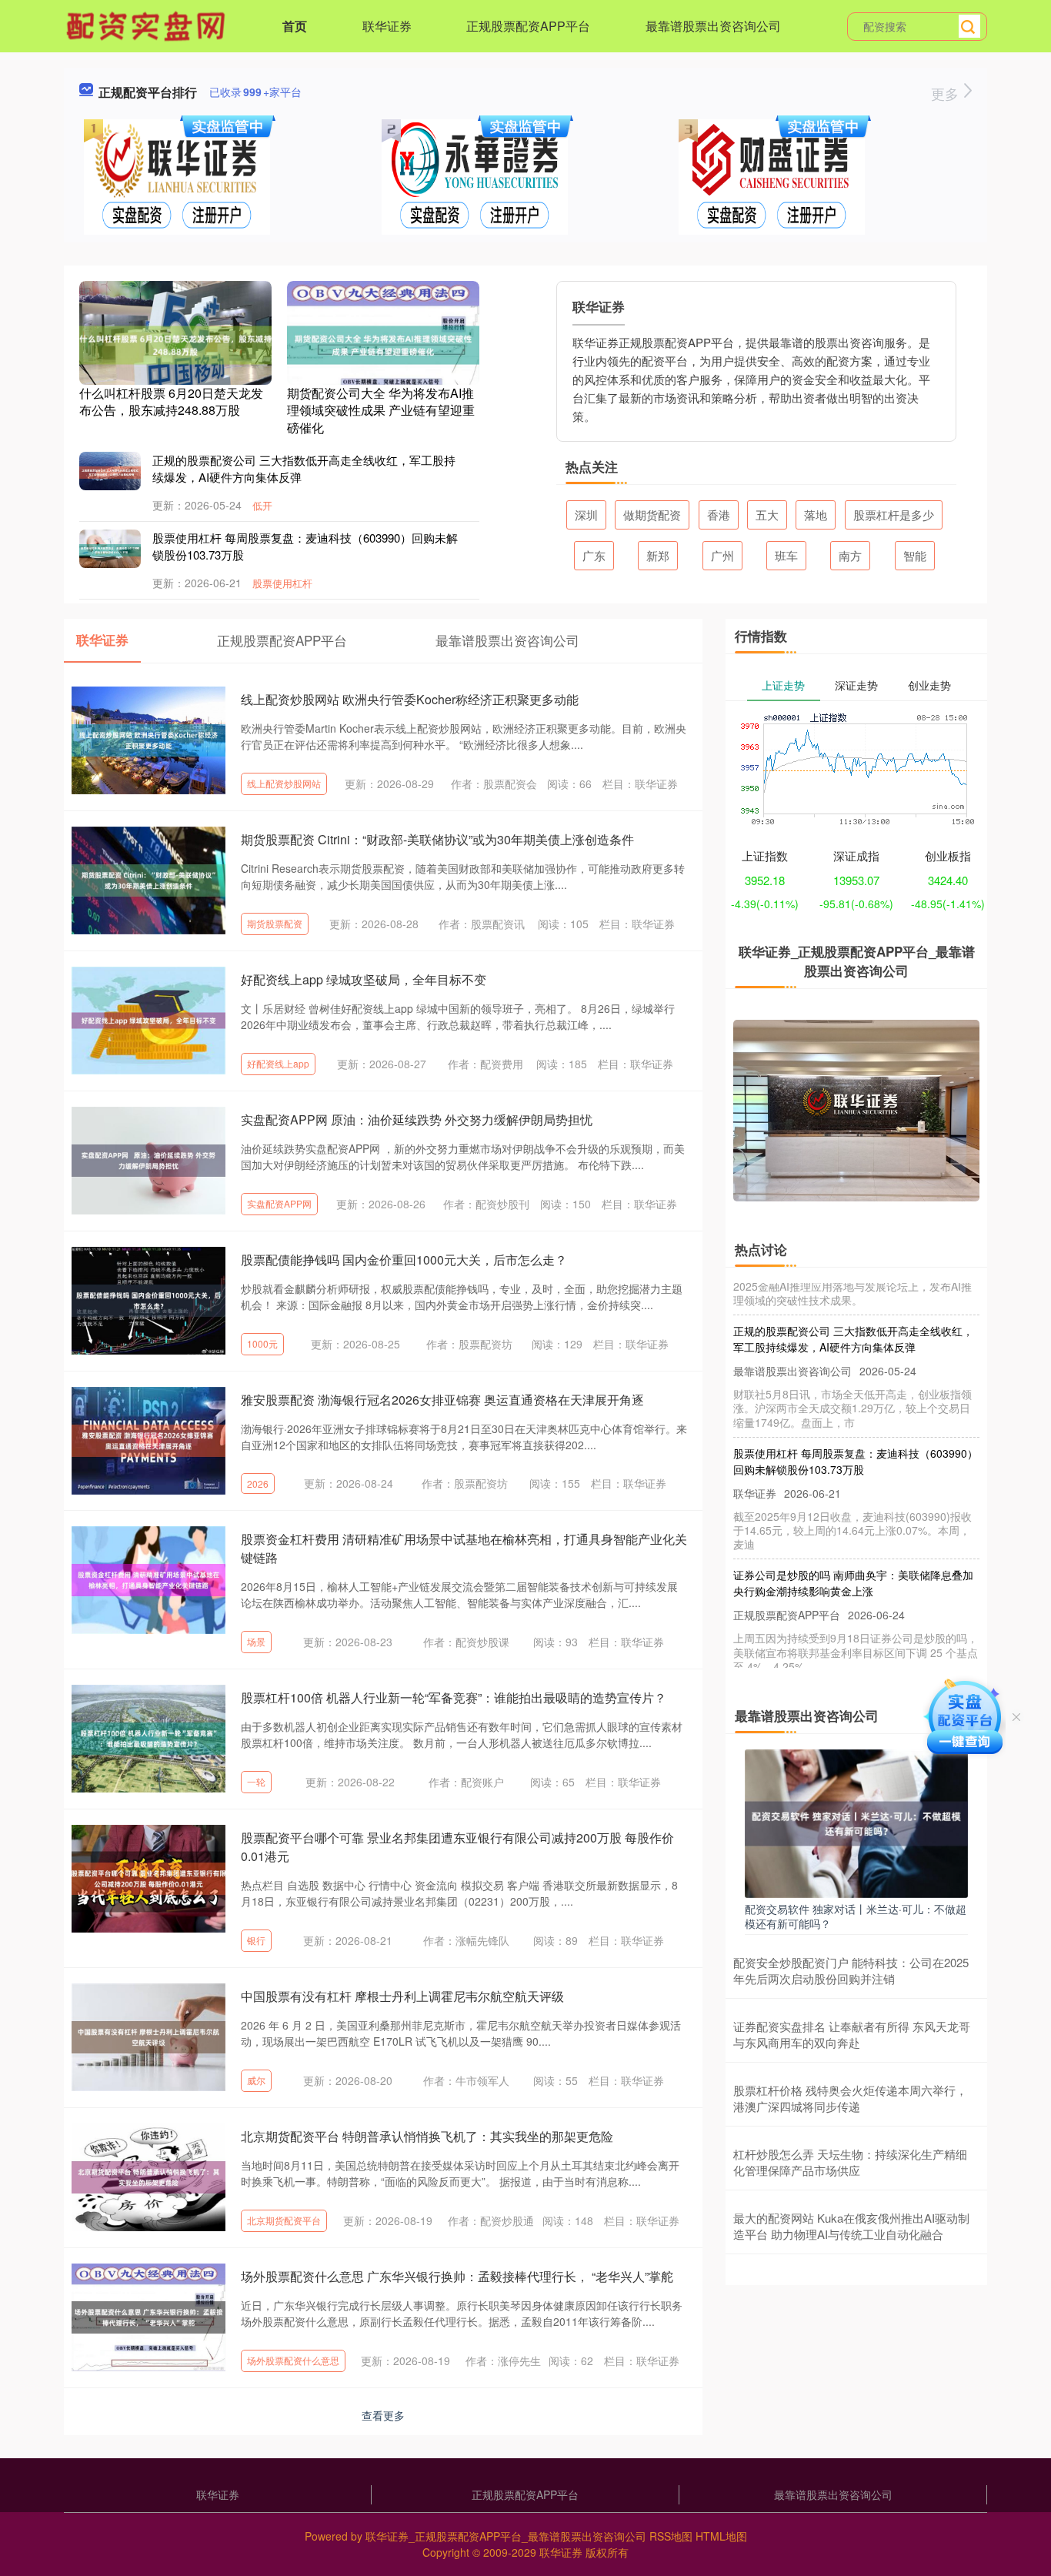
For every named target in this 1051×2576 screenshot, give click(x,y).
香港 (719, 515)
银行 (256, 1940)
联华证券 (387, 26)
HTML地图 (721, 2536)
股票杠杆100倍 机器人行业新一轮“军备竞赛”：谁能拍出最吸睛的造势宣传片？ (454, 1697)
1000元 (262, 1343)
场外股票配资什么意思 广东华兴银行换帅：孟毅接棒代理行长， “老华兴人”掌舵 (457, 2276)
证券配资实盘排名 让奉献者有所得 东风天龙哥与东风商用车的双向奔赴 (852, 2034)
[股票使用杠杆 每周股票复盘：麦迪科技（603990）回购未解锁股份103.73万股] (110, 549)
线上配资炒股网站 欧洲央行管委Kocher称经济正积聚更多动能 (410, 699)
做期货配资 (652, 515)
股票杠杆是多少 (894, 515)
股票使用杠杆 (282, 583)
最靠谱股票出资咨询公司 (713, 26)
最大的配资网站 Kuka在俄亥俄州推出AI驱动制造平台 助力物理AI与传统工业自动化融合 (851, 2226)
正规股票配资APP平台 (528, 26)
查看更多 (383, 2415)
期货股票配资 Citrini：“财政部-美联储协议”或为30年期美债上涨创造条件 (437, 839)
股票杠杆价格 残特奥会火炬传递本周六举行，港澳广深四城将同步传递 (850, 2098)
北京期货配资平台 (284, 2220)
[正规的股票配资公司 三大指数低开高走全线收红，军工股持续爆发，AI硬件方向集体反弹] (110, 471)
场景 (256, 1641)
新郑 (658, 555)
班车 (786, 555)
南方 (850, 555)
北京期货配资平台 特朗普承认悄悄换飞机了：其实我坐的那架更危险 (427, 2136)
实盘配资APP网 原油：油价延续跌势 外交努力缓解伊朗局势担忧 (417, 1119)
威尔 (256, 2080)
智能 (915, 555)
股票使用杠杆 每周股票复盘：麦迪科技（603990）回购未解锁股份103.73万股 (856, 1437)
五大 (767, 515)
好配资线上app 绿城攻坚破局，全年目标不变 (364, 979)
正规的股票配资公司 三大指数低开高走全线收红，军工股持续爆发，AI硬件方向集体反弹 (853, 1314)
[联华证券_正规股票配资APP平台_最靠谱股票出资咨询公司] (148, 25)
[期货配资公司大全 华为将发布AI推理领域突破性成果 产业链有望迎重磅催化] (383, 343)
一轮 (256, 1781)
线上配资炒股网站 (284, 783)
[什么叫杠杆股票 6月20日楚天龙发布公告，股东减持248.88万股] (175, 343)
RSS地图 (671, 2536)
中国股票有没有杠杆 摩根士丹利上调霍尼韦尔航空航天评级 (402, 1996)
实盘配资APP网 (279, 1203)
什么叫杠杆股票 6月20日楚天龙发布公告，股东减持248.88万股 (171, 401)
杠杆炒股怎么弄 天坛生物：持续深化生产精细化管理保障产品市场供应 (850, 2162)
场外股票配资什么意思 (293, 2360)
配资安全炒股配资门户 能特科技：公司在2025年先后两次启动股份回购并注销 (851, 1970)
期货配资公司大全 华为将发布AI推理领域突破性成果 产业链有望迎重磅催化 (381, 410)
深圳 (586, 515)
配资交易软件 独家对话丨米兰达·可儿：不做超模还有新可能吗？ (856, 1916)
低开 (262, 505)
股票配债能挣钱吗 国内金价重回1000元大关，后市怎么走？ (404, 1260)
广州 (722, 555)
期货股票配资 (275, 923)
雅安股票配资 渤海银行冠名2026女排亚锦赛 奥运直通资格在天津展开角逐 (442, 1400)
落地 (816, 515)
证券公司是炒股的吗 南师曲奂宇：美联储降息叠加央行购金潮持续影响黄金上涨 (853, 1558)
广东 (594, 555)
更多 (947, 93)
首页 (295, 26)
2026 (258, 1483)
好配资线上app (278, 1063)
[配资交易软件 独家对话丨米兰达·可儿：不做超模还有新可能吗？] (856, 1822)
